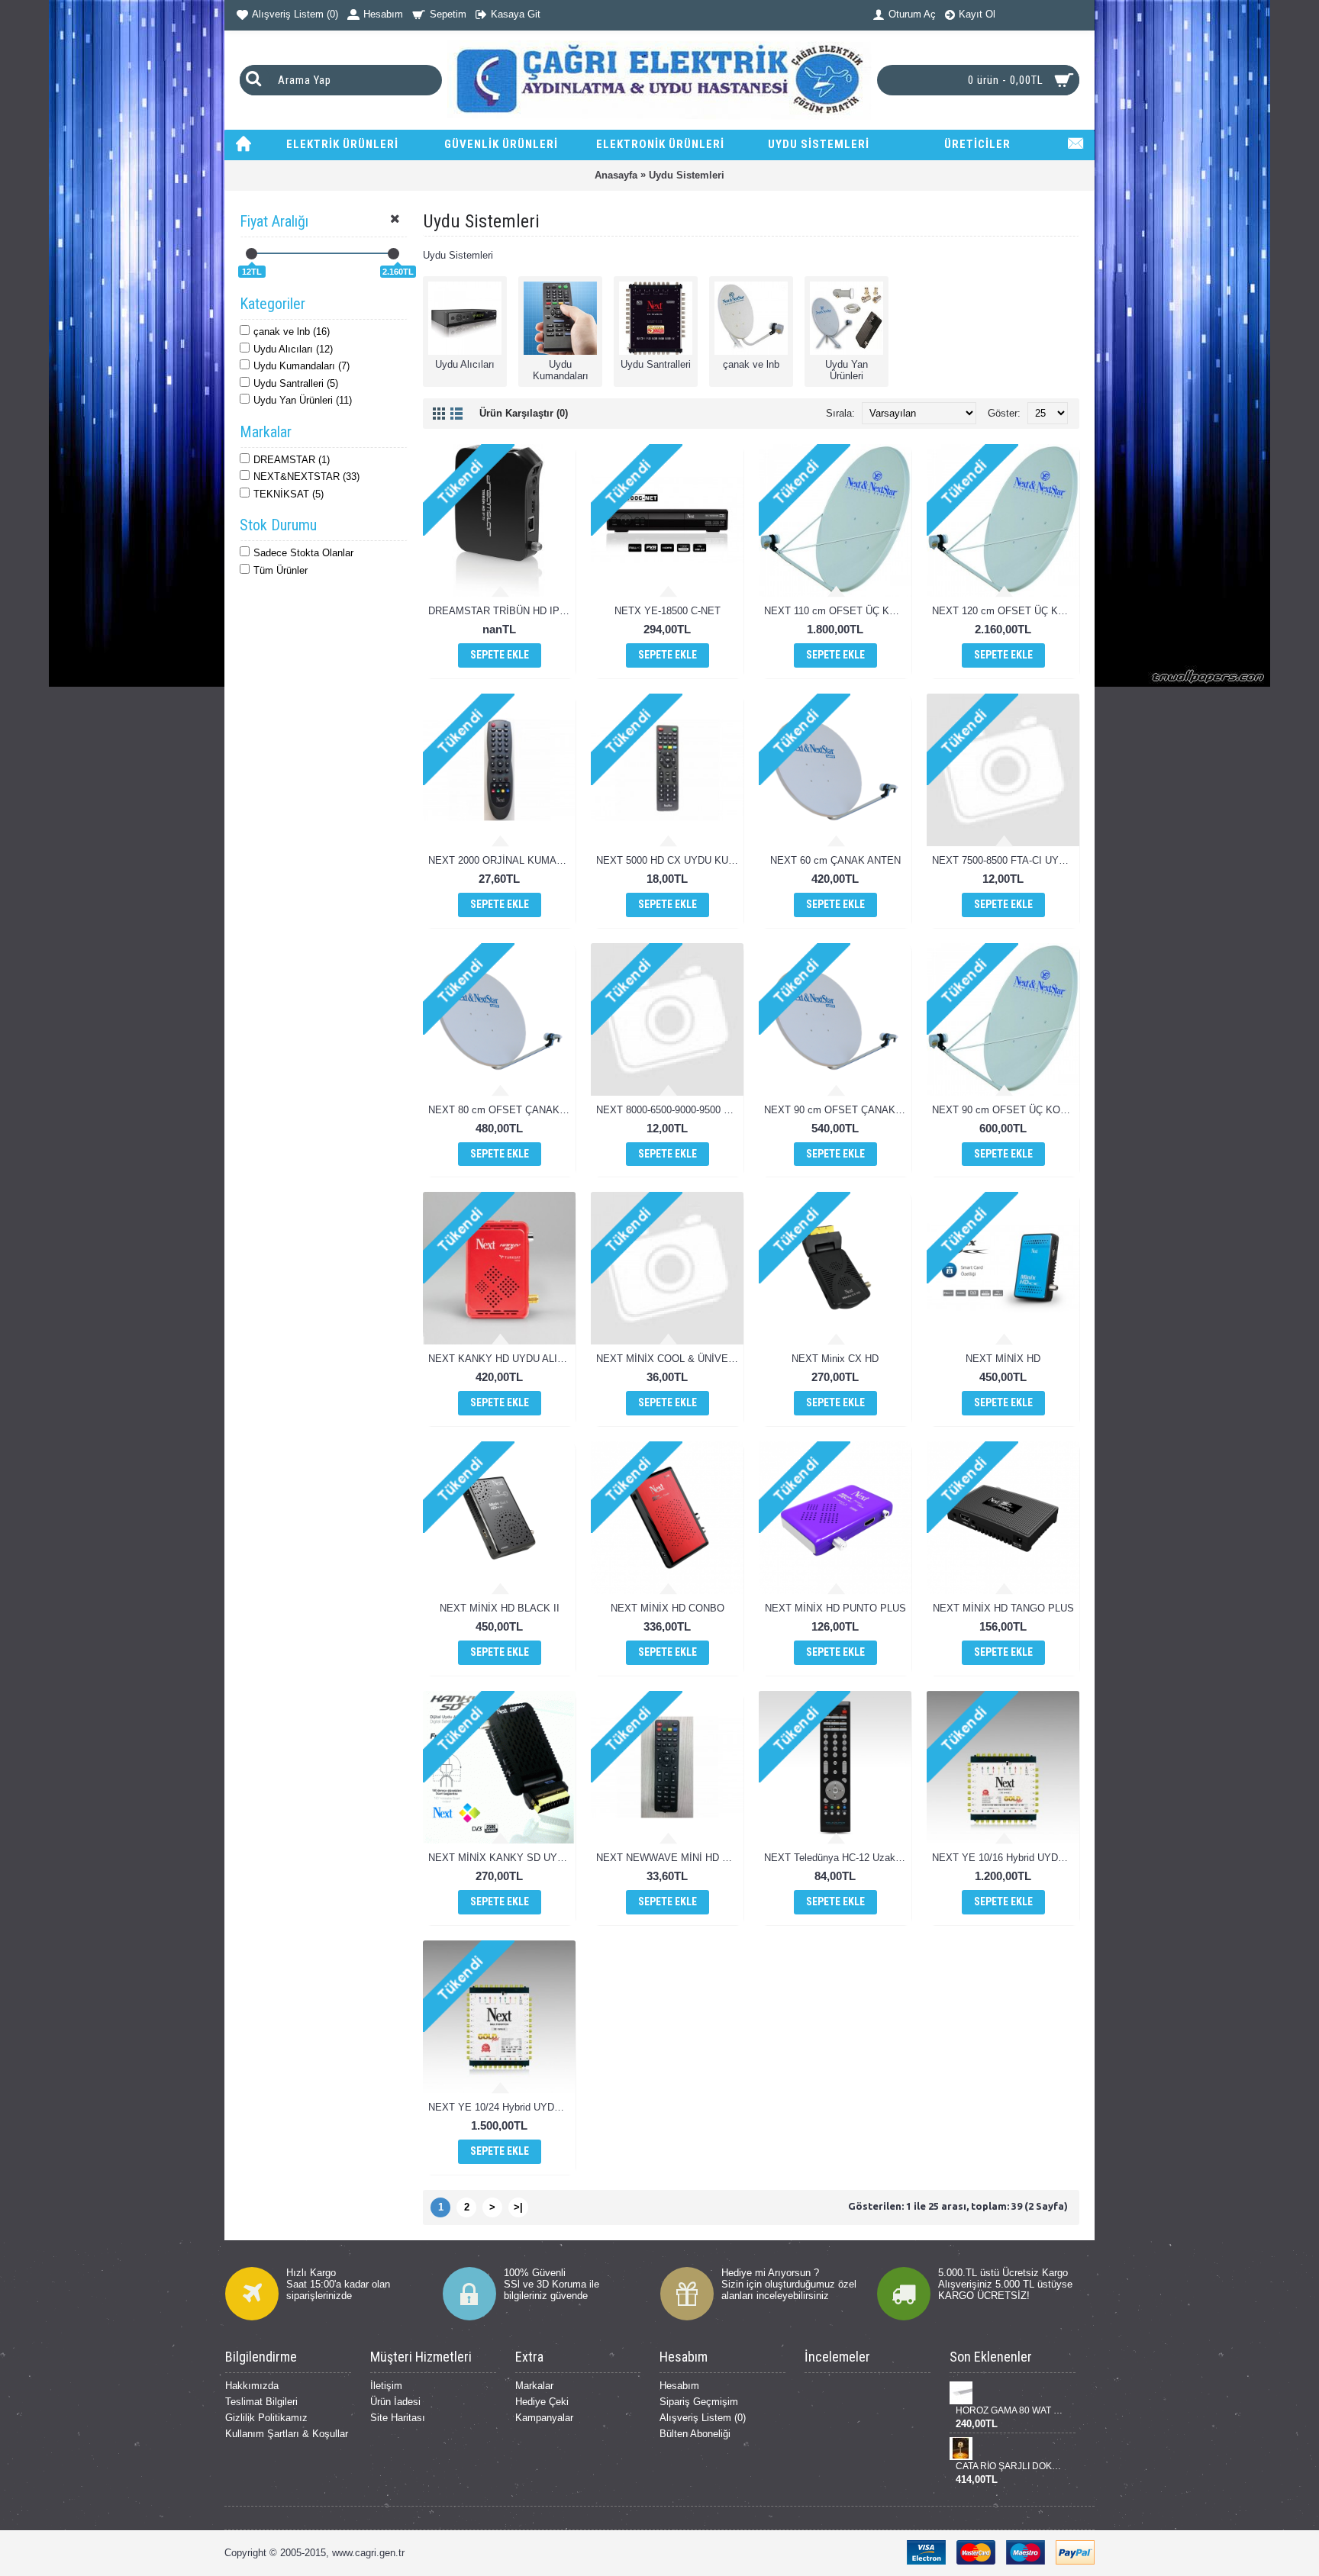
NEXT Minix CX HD (835, 1359)
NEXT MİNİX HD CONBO (668, 1608)
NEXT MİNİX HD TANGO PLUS (1003, 1608)
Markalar (534, 2386)
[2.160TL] (393, 254)
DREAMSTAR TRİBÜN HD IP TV (502, 611)
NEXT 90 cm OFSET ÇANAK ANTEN (838, 1110)
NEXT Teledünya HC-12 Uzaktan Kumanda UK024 (838, 1858)
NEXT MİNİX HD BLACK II (500, 1608)
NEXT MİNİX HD (1003, 1359)
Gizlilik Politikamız (266, 2418)
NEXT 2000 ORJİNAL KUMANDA (502, 860)
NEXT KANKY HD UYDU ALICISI (502, 1359)
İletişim (386, 2386)
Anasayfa (616, 175)
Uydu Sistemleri (687, 175)
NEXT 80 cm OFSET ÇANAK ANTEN (502, 1110)
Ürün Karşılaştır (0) (524, 413)
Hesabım (679, 2386)
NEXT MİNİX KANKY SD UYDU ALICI (502, 1858)
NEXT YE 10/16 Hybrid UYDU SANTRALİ (1006, 1858)
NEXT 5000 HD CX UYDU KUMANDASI (670, 860)
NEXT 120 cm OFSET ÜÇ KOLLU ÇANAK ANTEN (1006, 611)
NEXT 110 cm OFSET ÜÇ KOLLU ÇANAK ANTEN (838, 611)
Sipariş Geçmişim (699, 2402)
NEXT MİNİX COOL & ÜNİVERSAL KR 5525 (670, 1359)
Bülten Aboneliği (695, 2434)
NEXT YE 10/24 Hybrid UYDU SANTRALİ (502, 2107)
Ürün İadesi (395, 2402)
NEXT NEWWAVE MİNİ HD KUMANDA (670, 1858)
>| (518, 2207)
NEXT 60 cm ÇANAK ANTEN (835, 860)
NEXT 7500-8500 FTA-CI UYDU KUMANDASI (1006, 860)
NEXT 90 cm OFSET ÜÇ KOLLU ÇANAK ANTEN (1006, 1110)
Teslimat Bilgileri (261, 2402)
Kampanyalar (544, 2418)
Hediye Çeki (542, 2402)
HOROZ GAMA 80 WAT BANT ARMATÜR (1010, 2410)
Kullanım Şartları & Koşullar (287, 2434)
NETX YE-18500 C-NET (668, 611)
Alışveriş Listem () (703, 2418)
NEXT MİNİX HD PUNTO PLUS (835, 1608)
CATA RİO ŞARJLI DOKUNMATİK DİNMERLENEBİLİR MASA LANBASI (1010, 2466)
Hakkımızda (252, 2386)
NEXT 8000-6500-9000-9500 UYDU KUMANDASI (670, 1110)
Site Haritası (398, 2418)
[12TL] (252, 254)
